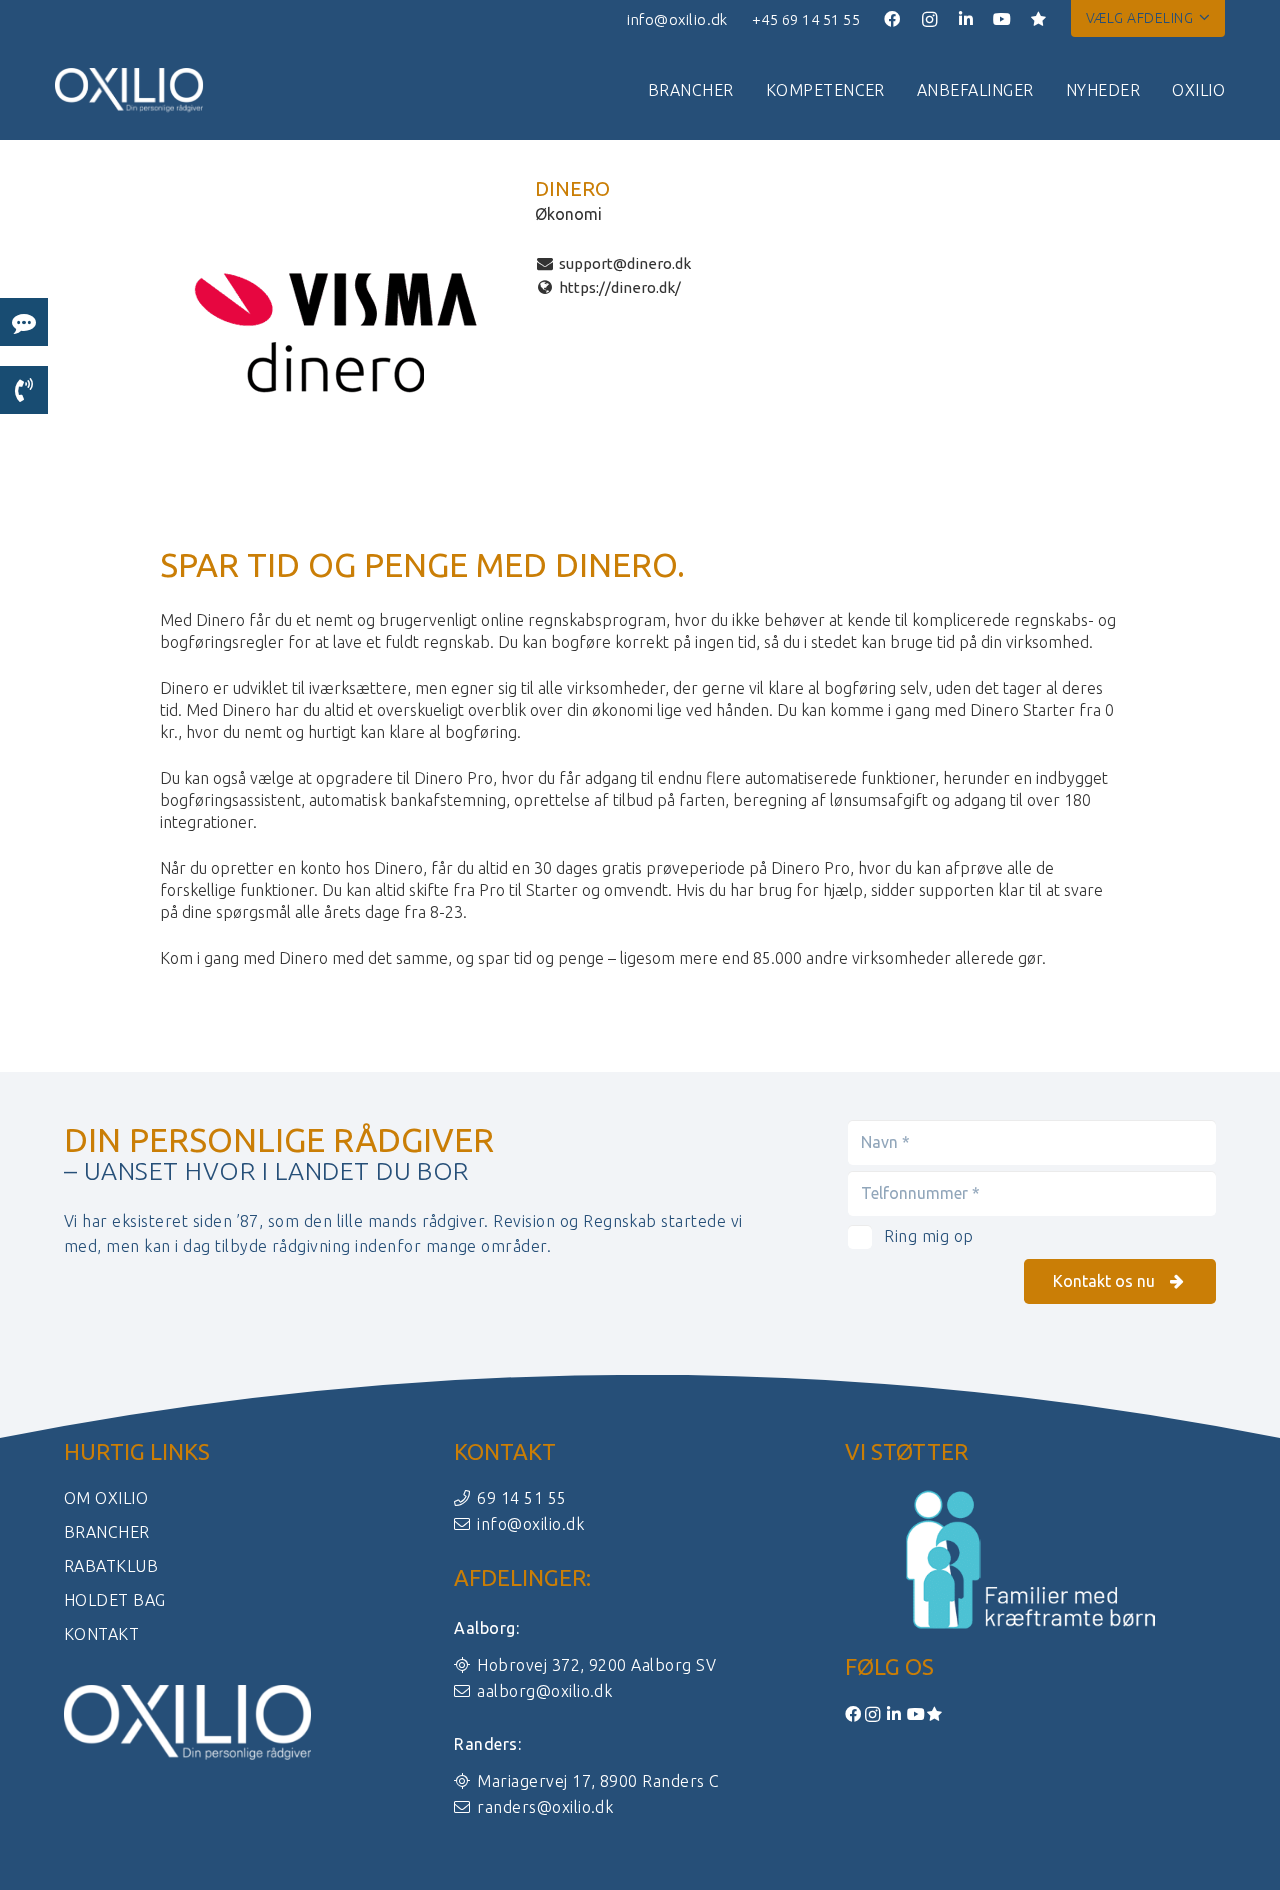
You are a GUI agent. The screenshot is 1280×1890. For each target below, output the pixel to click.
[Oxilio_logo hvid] (129, 90)
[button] (1148, 18)
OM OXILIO (106, 1498)
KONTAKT (101, 1634)
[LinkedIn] (967, 19)
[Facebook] (893, 19)
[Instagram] (930, 20)
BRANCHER (107, 1532)
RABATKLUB (111, 1566)
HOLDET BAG (115, 1600)
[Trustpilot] (1039, 19)
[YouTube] (1003, 19)
